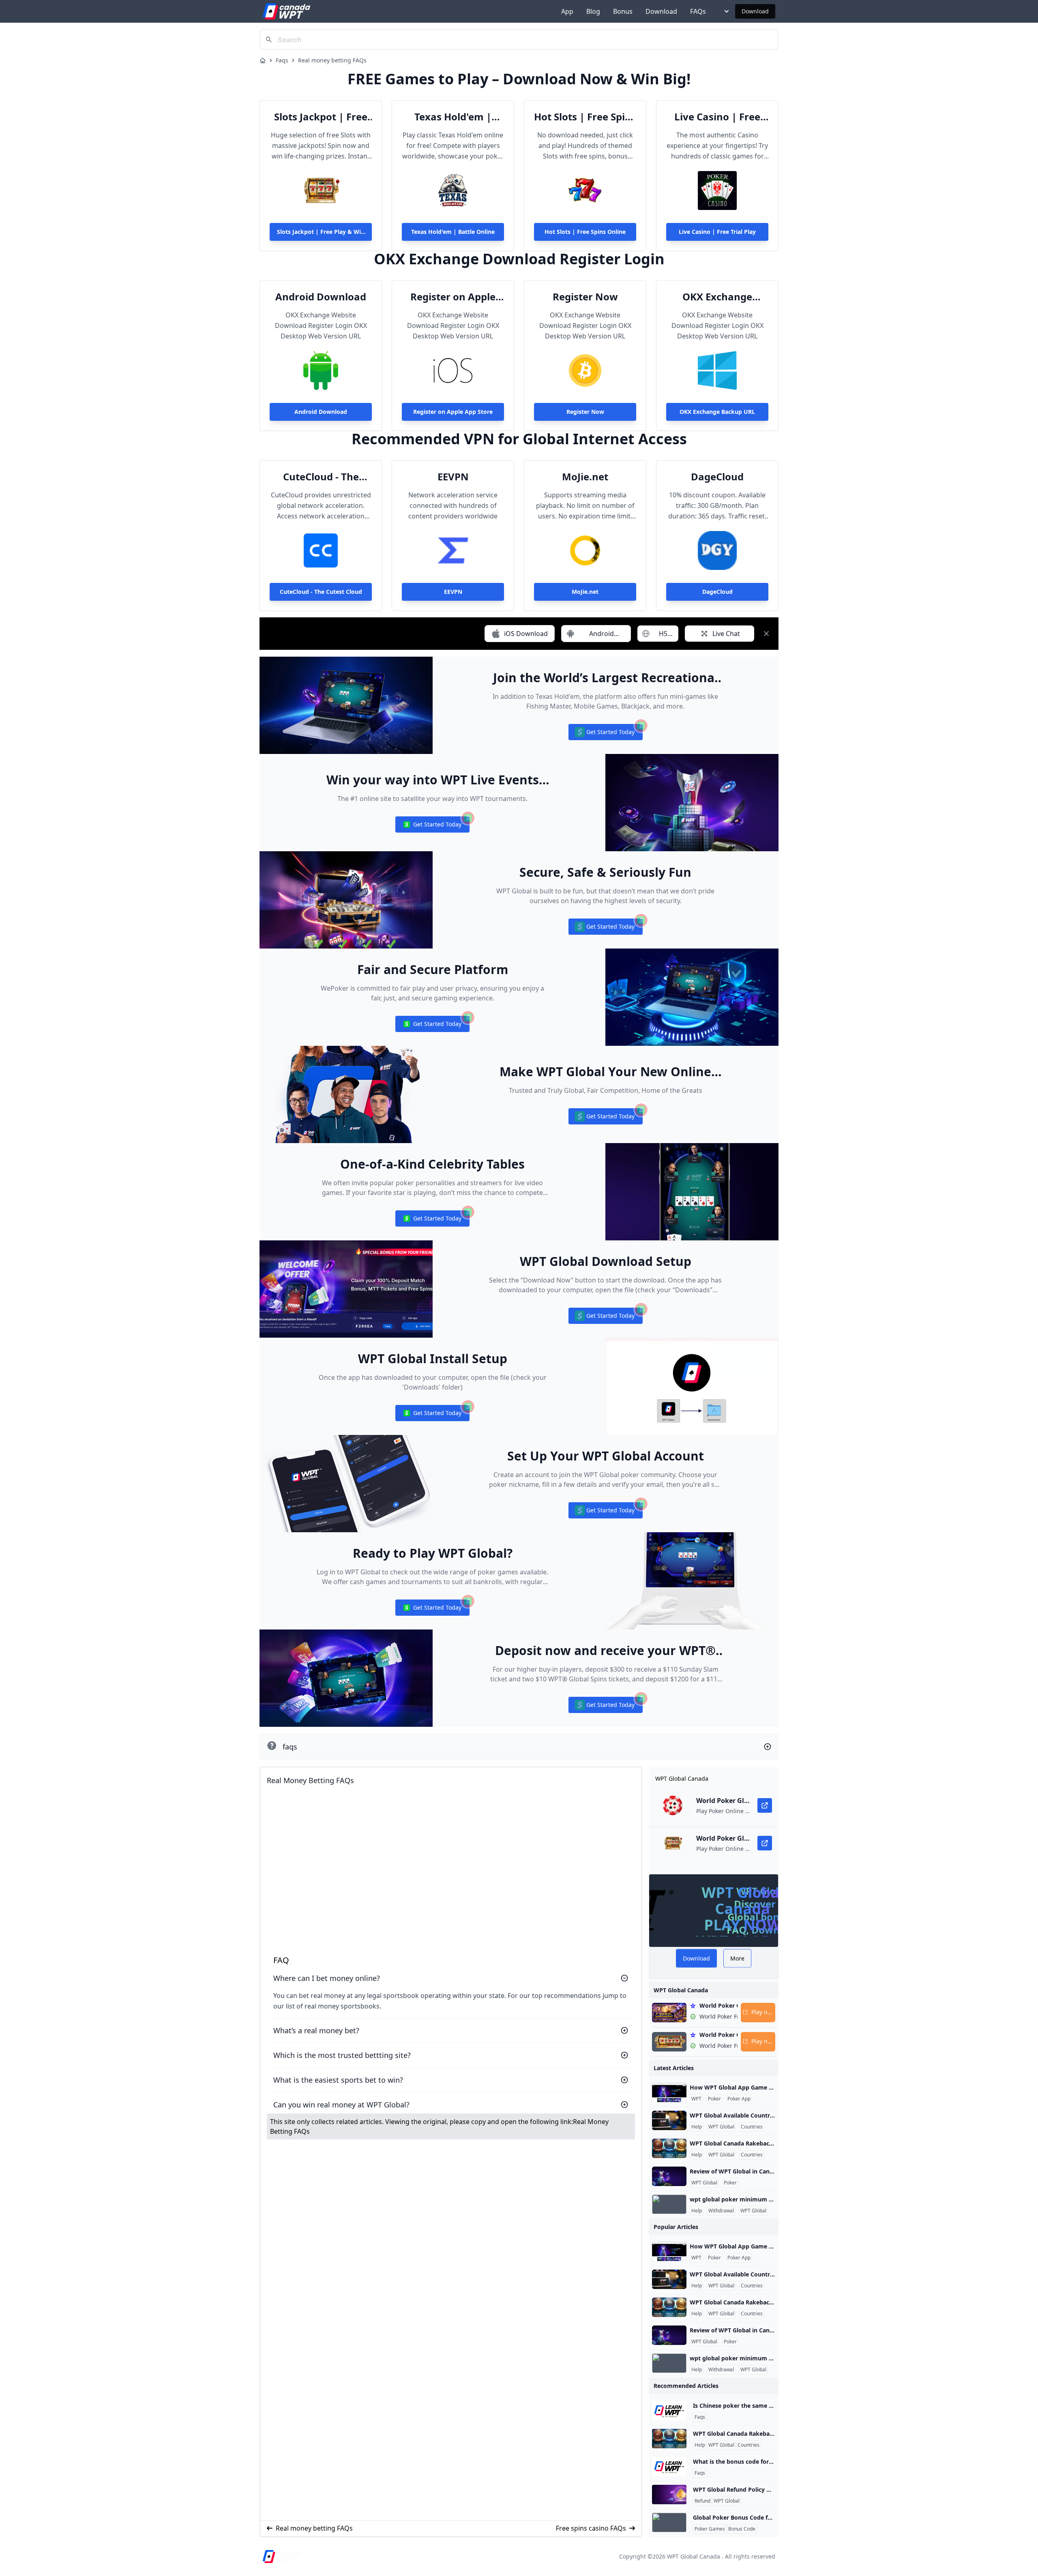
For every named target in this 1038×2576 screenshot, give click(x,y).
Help (697, 2127)
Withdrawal (721, 2211)
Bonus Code (742, 2529)
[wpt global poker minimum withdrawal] (669, 2204)
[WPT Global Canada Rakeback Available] (669, 2148)
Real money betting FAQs (332, 60)
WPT (696, 2099)
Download (661, 11)
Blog (593, 11)
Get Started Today (605, 734)
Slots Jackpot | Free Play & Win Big (321, 117)
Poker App (739, 2099)
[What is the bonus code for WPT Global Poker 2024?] (669, 2467)
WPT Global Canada (694, 2556)
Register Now (585, 297)
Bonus (623, 11)
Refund (702, 2501)
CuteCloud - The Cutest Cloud (321, 477)
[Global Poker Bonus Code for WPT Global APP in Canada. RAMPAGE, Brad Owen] (669, 2522)
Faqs (282, 60)
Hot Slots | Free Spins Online (585, 117)
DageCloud (717, 477)
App (567, 11)
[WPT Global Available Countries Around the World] (669, 2120)
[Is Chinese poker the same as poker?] (669, 2411)
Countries (752, 2127)
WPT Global (721, 2127)
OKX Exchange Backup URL (717, 297)
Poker (714, 2099)
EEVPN (453, 477)
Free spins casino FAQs (591, 2528)
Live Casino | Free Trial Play (717, 117)
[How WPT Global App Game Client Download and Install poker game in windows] (669, 2092)
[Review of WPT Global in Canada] (669, 2176)
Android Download (321, 297)
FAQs (698, 11)
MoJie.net (585, 477)
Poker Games (710, 2529)
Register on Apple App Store (453, 297)
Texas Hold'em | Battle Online (453, 117)
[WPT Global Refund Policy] (669, 2495)
